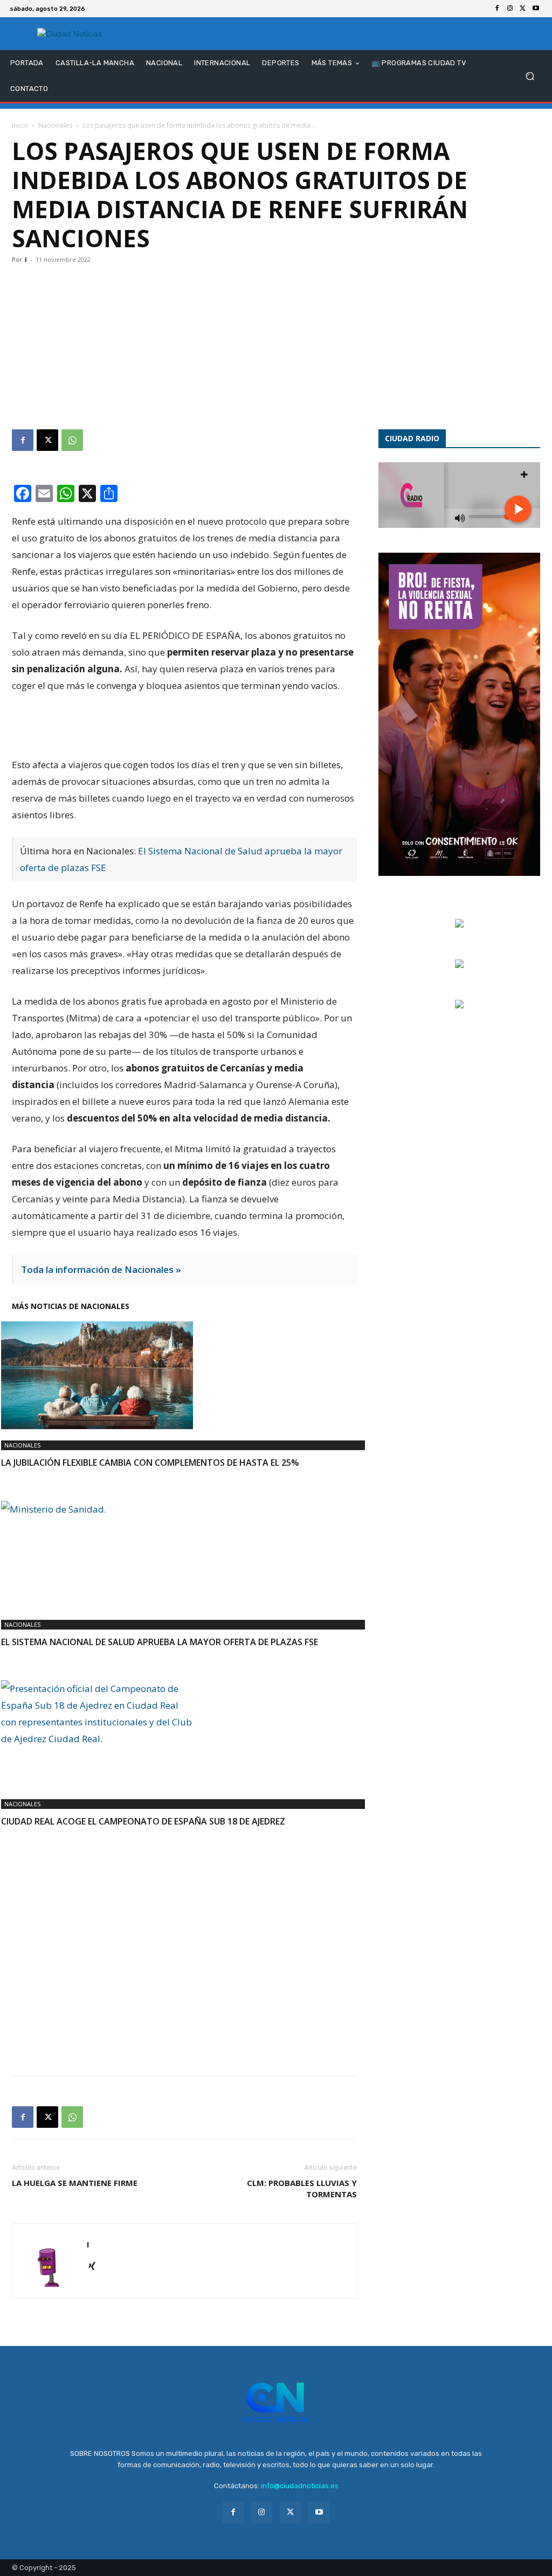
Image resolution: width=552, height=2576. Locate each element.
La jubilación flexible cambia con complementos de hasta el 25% (150, 1463)
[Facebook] (497, 9)
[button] (530, 76)
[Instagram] (510, 9)
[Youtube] (536, 9)
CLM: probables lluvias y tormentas (302, 2188)
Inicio (20, 125)
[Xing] (96, 2267)
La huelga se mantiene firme (75, 2183)
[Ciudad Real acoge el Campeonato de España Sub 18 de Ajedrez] (184, 1734)
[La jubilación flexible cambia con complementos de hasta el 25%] (184, 1375)
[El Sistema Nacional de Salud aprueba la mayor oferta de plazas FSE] (184, 1555)
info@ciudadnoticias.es (300, 2486)
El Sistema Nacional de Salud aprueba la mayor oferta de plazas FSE (160, 1642)
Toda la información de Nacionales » (101, 1269)
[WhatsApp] (72, 440)
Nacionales (55, 125)
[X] (523, 9)
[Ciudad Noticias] (70, 34)
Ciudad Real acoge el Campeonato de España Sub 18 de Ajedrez (143, 1821)
